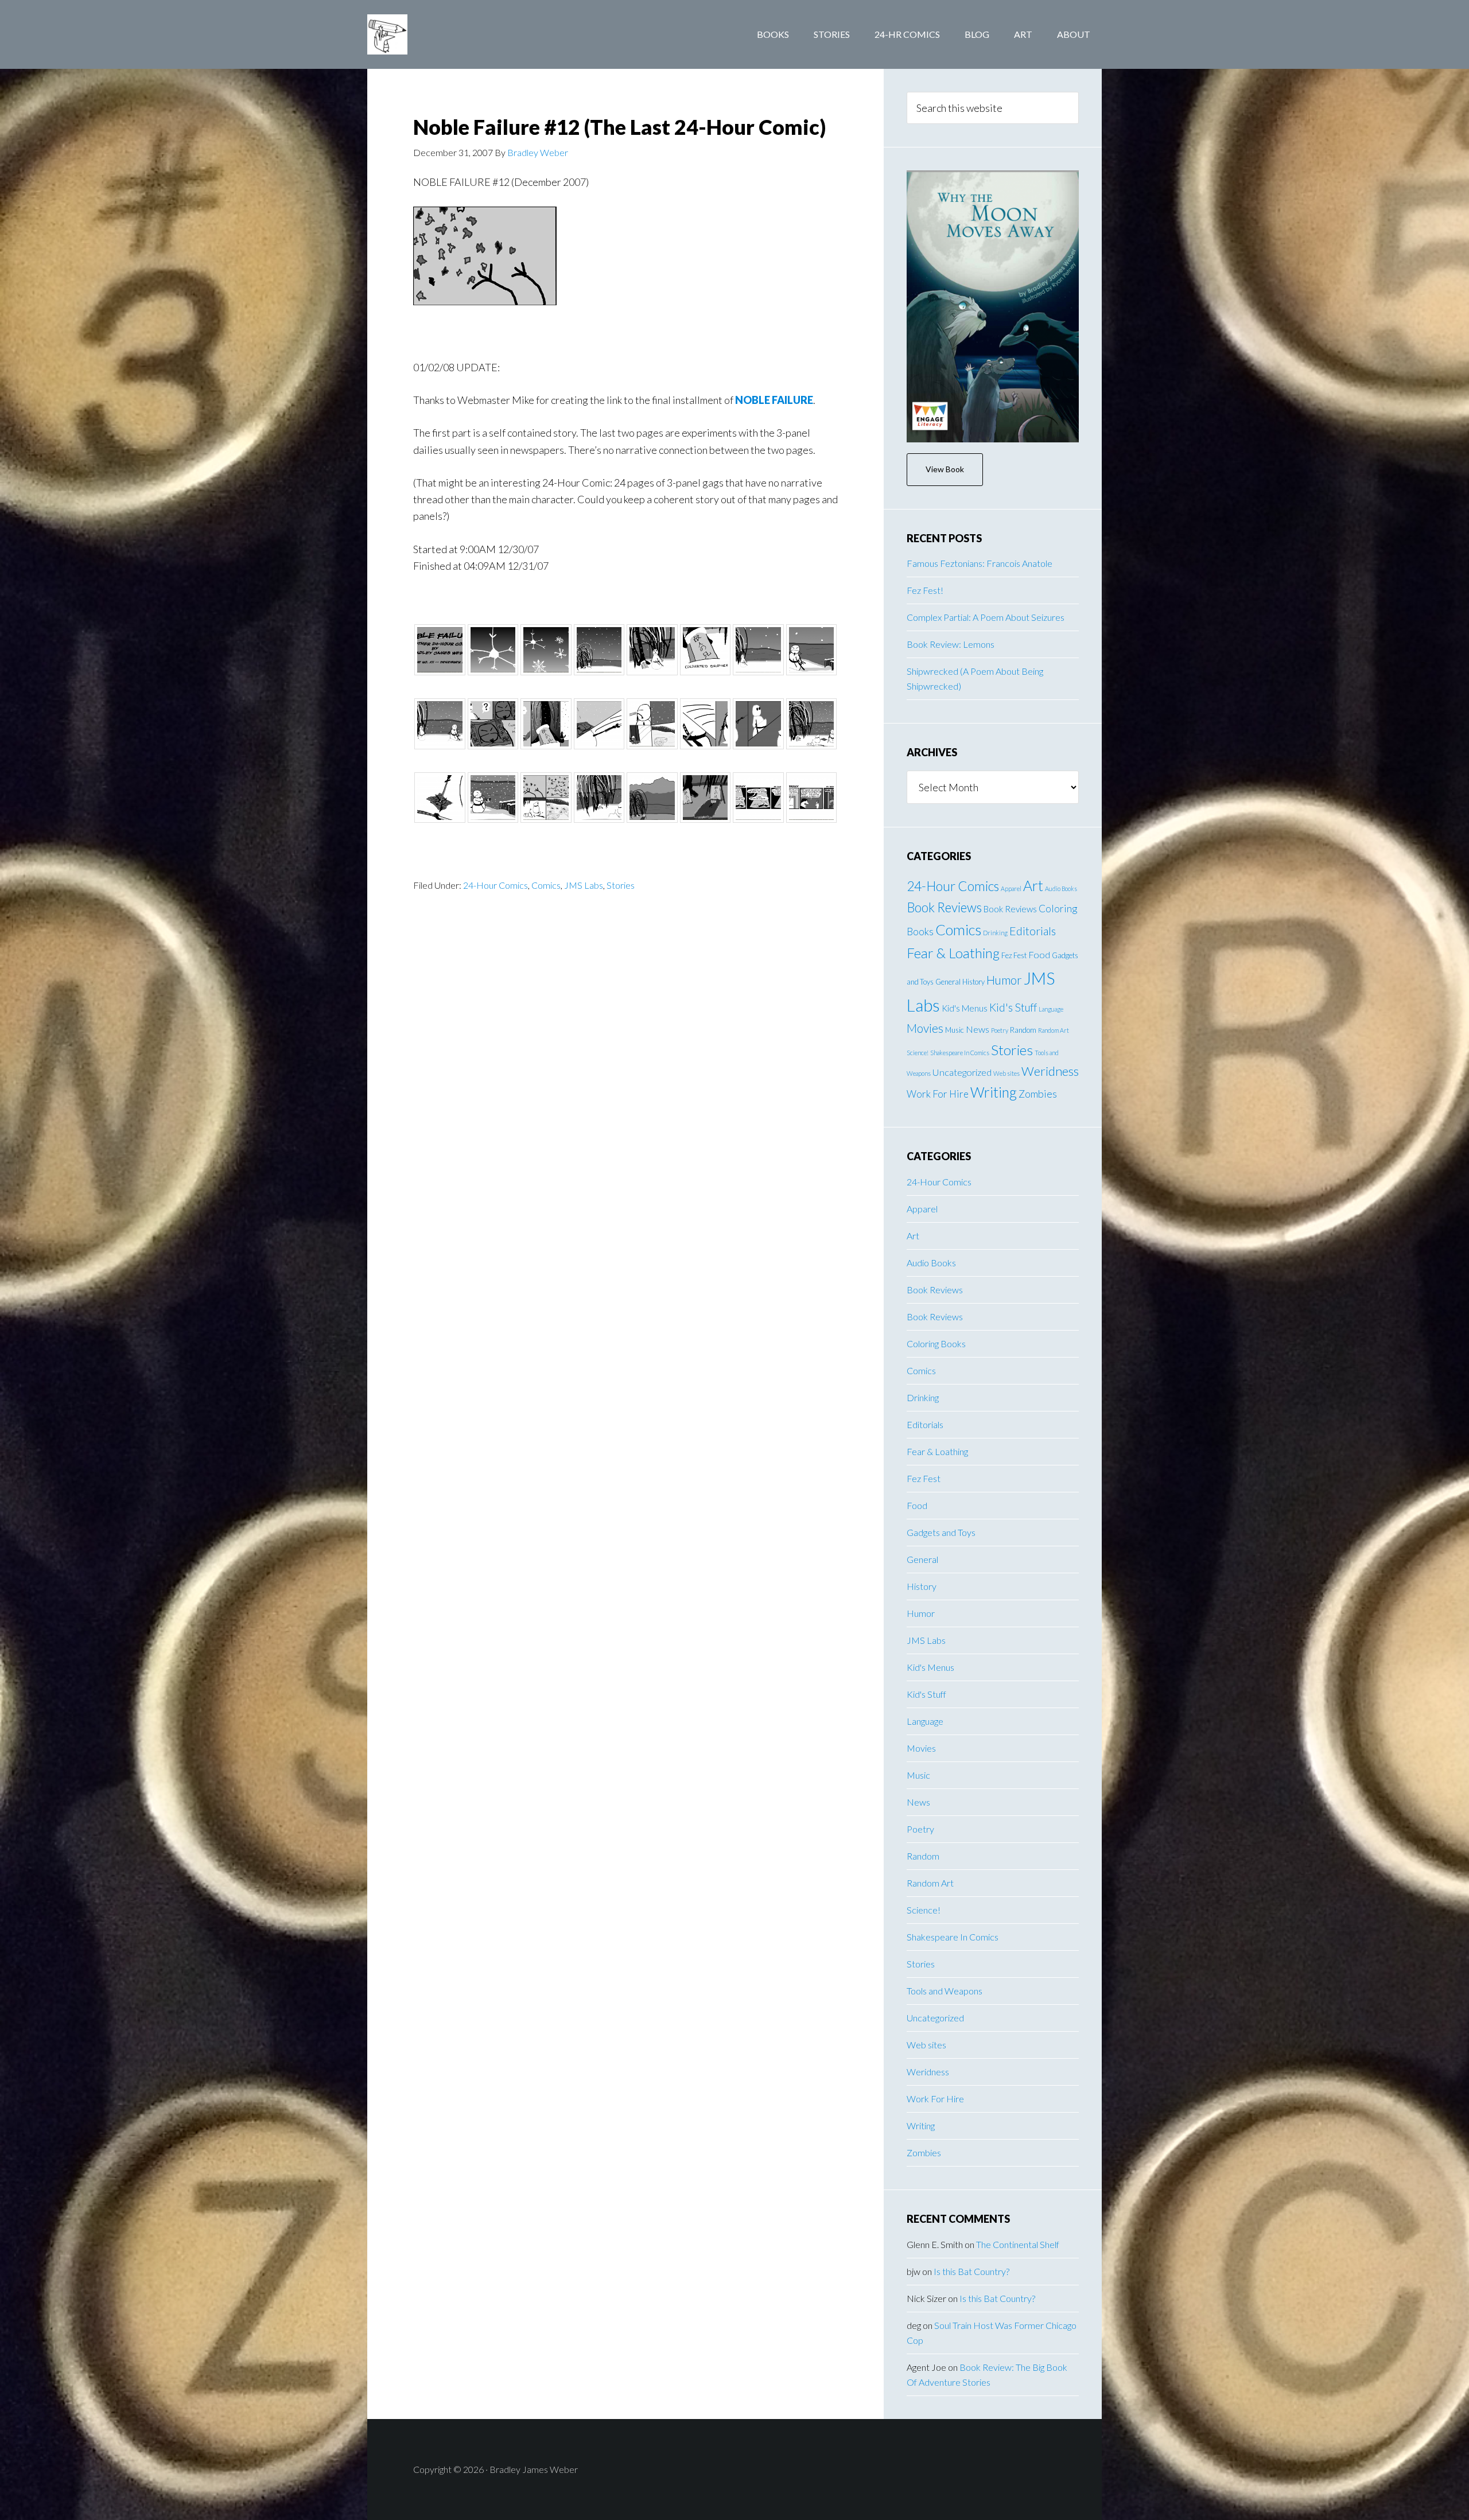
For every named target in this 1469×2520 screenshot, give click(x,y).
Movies (925, 1028)
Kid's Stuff (1013, 1007)
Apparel (1011, 888)
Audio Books (1061, 888)
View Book (945, 469)
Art (1033, 886)
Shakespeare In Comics (960, 1053)
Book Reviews (944, 907)
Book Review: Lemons (951, 644)
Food (1039, 954)
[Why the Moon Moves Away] (993, 306)
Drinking (995, 933)
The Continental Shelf (1018, 2244)
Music (955, 1030)
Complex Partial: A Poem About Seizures (986, 617)
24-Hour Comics (496, 885)
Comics (546, 885)
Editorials (1033, 931)
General (948, 982)
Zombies (1038, 1094)
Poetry (1000, 1030)
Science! (918, 1053)
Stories (621, 885)
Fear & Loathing (953, 953)
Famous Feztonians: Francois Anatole (980, 563)
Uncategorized (962, 1072)
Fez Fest (1014, 955)
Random (1023, 1030)
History (973, 982)
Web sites (1006, 1073)
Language (1051, 1009)
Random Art (1054, 1030)
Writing (994, 1092)
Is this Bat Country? (971, 2271)
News (978, 1029)
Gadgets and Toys (941, 1532)
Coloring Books (936, 1343)
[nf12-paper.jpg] (485, 301)
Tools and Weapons (945, 1991)
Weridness (1050, 1071)
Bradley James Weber (459, 34)
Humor (1004, 980)
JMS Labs (584, 885)
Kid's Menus (965, 1008)
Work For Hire (938, 1094)
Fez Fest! (925, 590)
